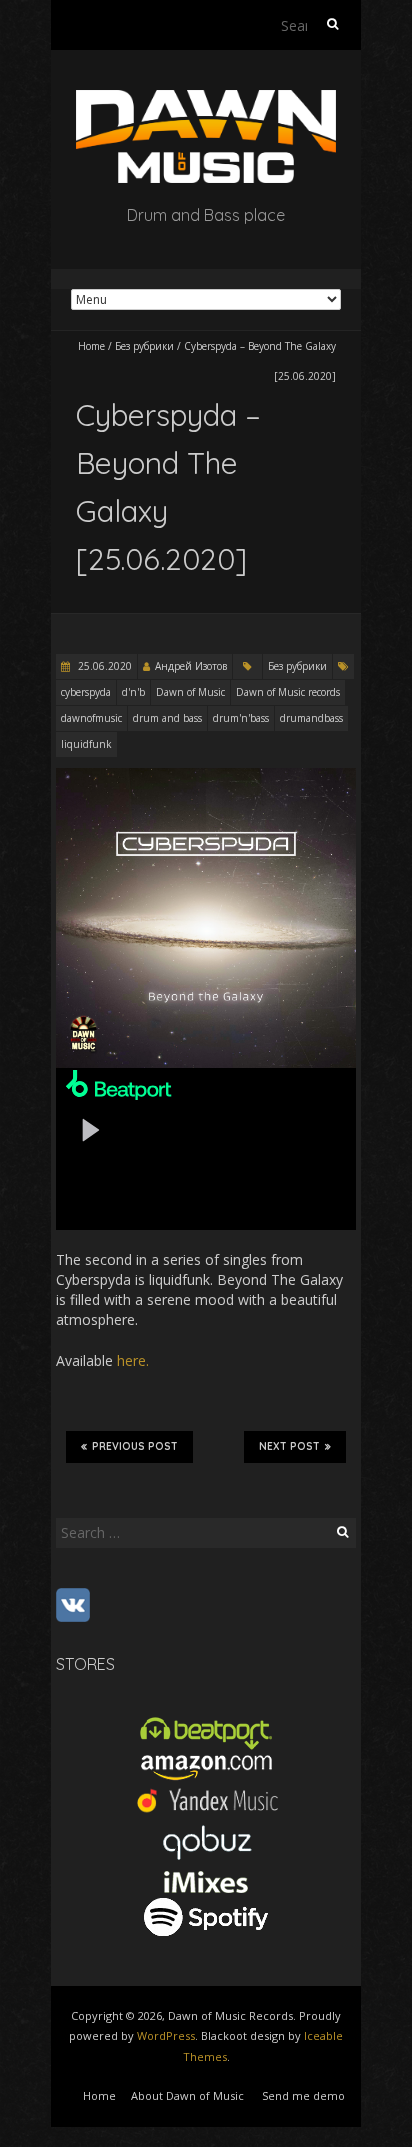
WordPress (166, 2035)
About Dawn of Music (187, 2095)
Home (91, 346)
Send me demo (303, 2095)
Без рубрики (144, 346)
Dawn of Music (190, 692)
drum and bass (167, 718)
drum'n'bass (241, 718)
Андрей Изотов (191, 666)
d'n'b (133, 692)
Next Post (289, 1446)
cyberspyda (86, 692)
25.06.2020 (103, 666)
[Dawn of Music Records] (206, 99)
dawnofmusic (91, 718)
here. (133, 1360)
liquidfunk (86, 744)
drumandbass (311, 718)
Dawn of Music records (288, 692)
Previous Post (135, 1446)
